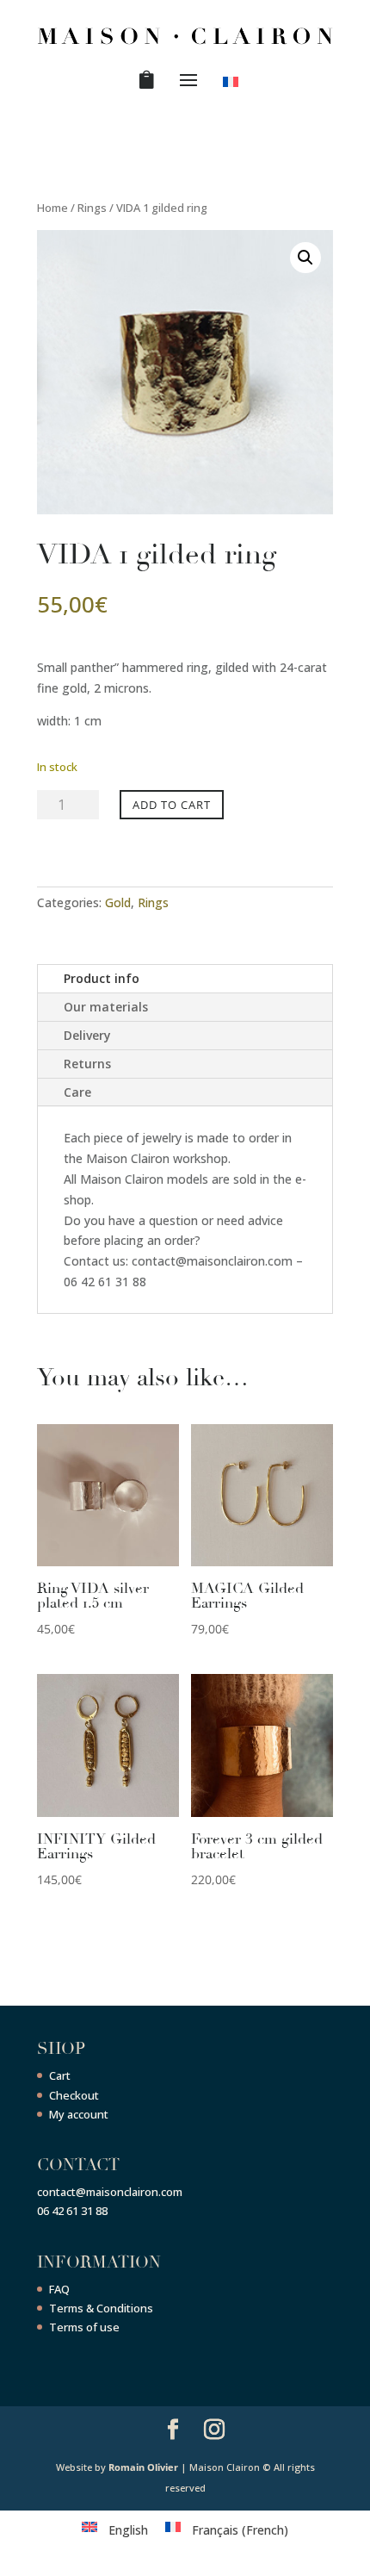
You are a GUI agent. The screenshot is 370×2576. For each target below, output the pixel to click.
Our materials (106, 1007)
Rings (92, 208)
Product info (102, 978)
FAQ (59, 2289)
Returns (87, 1064)
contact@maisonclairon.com (110, 2192)
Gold (118, 902)
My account (79, 2114)
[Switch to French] (234, 85)
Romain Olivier (143, 2467)
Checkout (74, 2095)
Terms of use (84, 2327)
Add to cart (172, 805)
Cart (60, 2075)
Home (52, 208)
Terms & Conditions (101, 2308)
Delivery (87, 1035)
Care (77, 1092)
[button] (305, 258)
